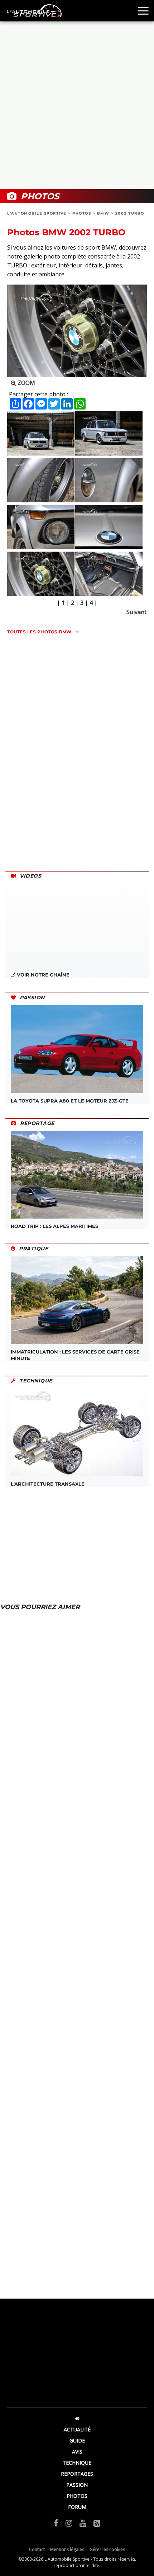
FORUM (77, 2507)
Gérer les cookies (107, 2549)
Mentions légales (67, 2549)
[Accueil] (77, 2418)
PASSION (77, 2485)
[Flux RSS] (97, 2523)
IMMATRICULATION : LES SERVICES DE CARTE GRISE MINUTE (75, 1355)
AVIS (77, 2452)
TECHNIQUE (77, 2463)
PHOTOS (82, 213)
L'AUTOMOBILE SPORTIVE (37, 213)
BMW (103, 213)
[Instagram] (69, 2523)
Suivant (136, 612)
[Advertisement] (77, 105)
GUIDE (77, 2441)
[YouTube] (83, 2523)
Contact (37, 2549)
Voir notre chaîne (42, 975)
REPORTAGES (77, 2474)
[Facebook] (56, 2523)
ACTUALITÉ (77, 2429)
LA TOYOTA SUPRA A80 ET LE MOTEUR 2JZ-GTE (70, 1101)
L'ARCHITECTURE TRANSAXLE (48, 1484)
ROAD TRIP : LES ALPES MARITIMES (54, 1226)
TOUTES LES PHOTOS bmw (39, 632)
